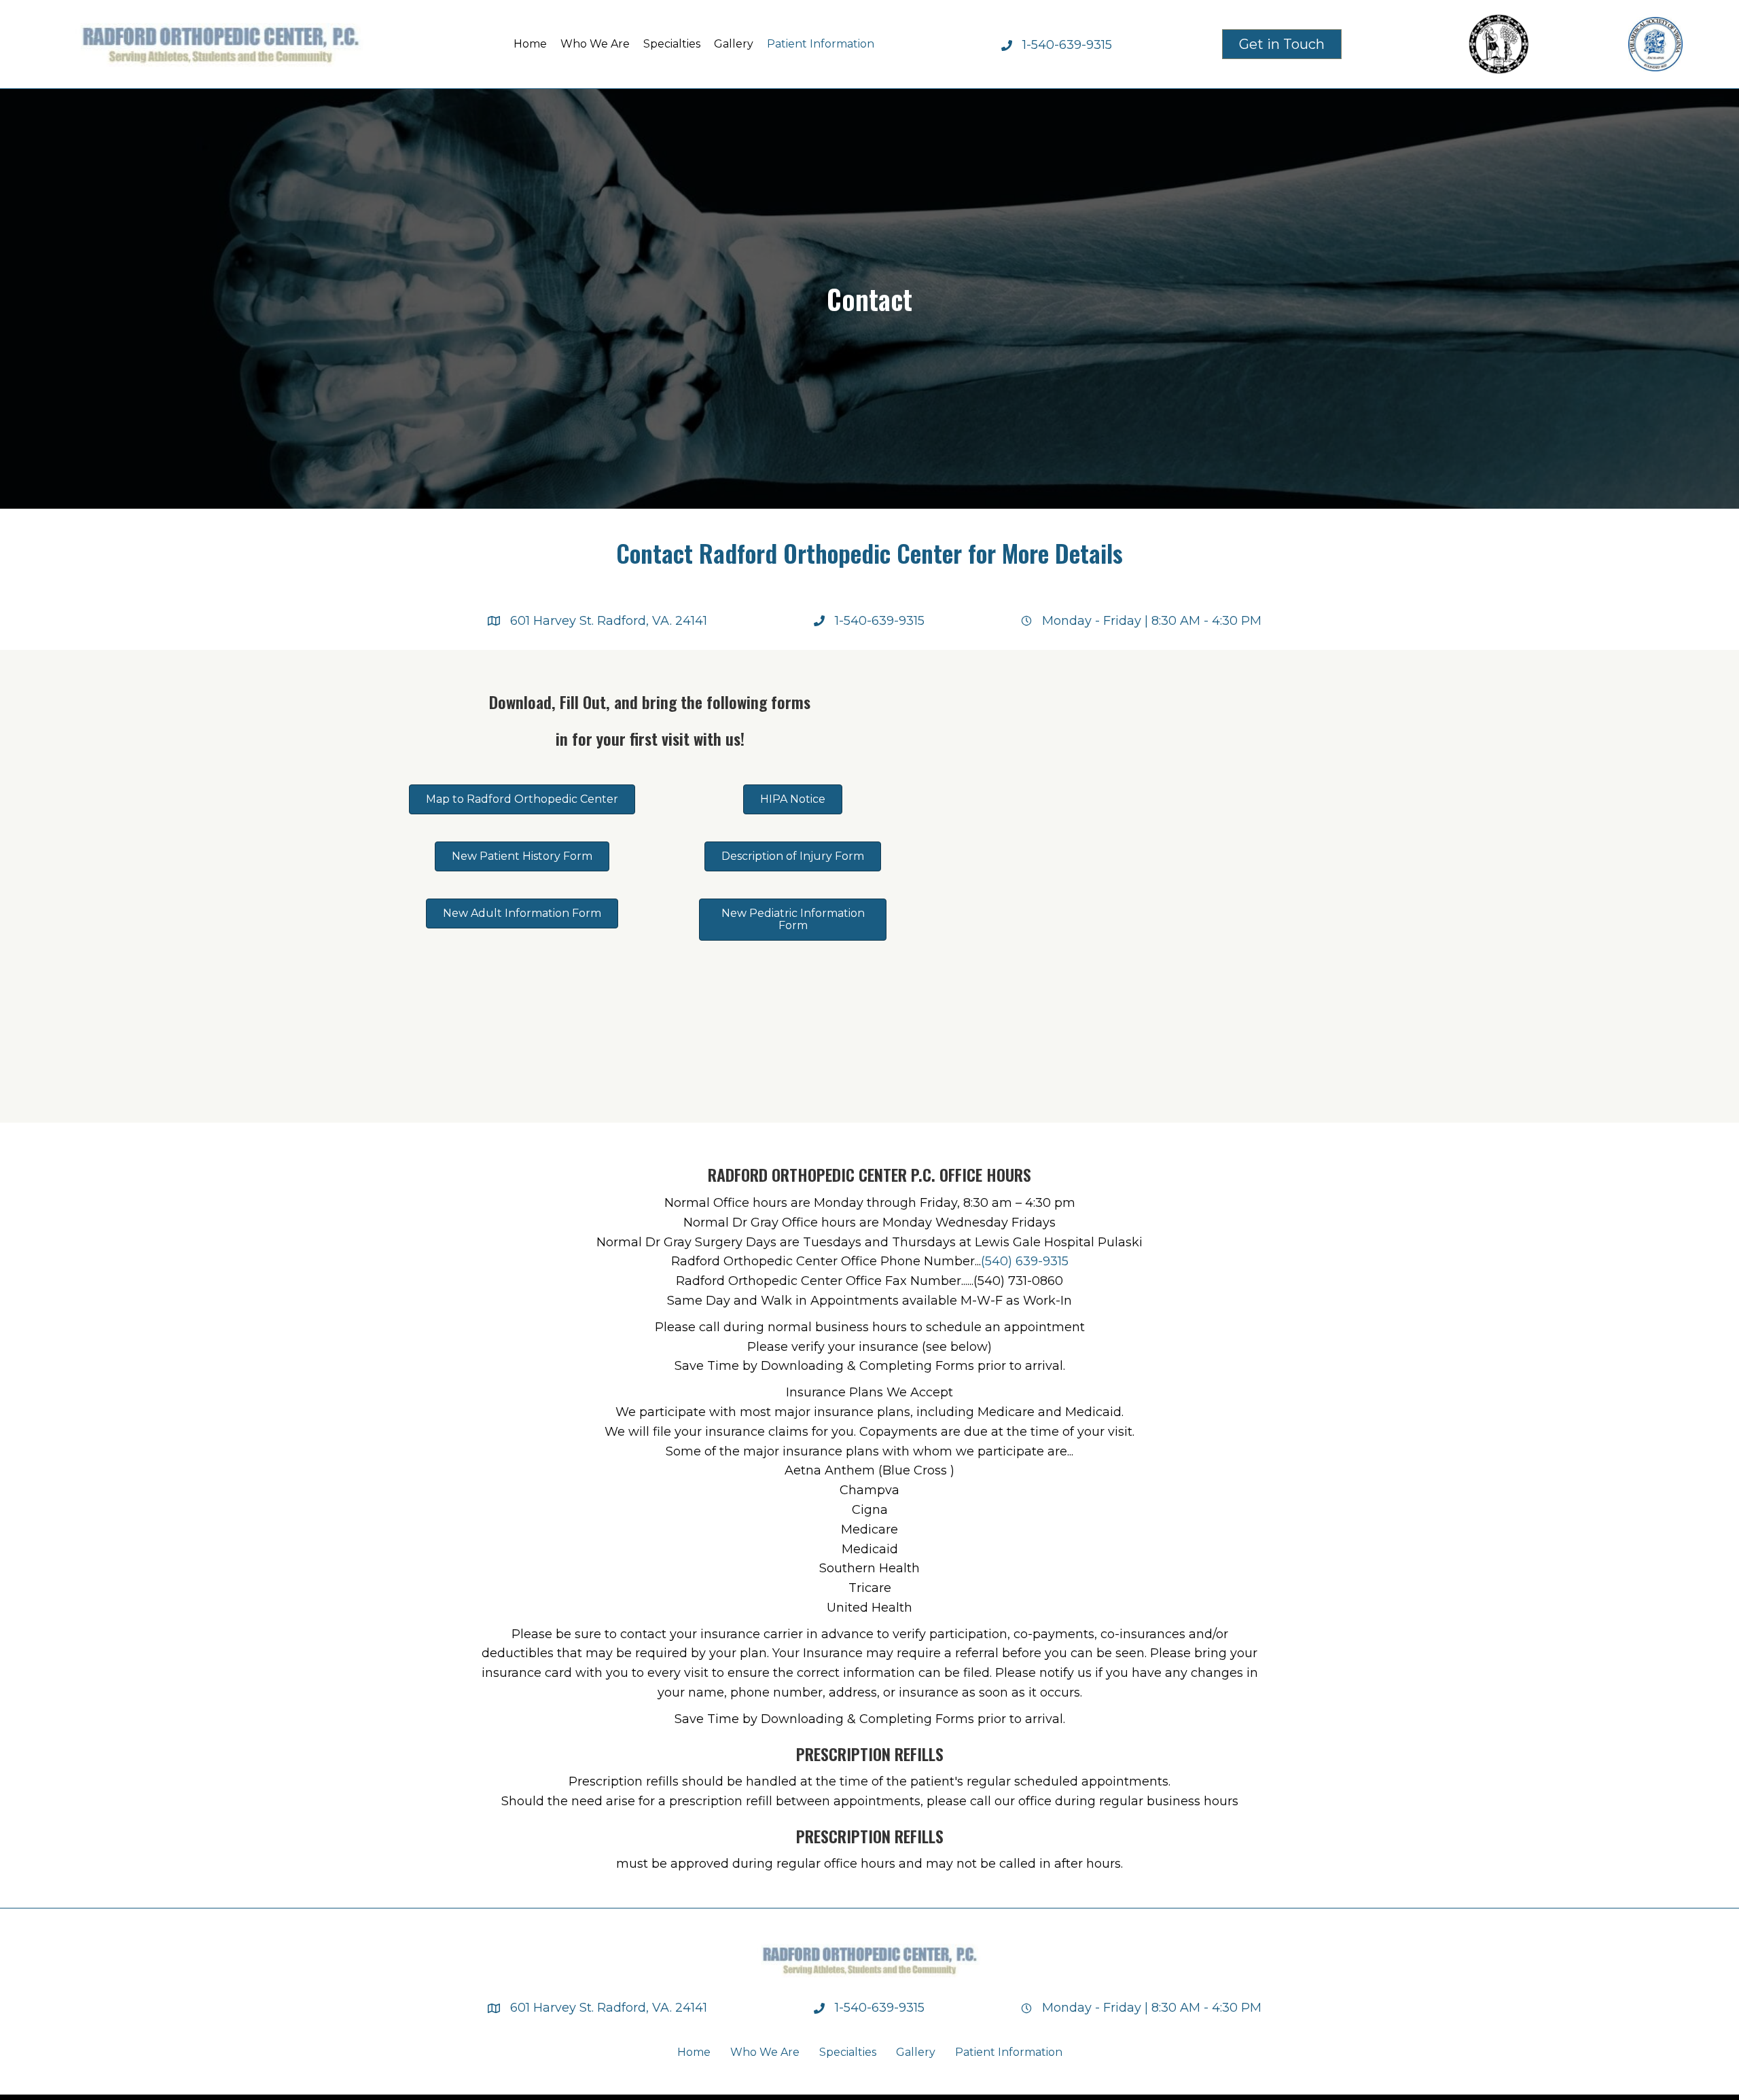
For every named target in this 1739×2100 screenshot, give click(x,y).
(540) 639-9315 (1025, 1261)
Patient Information (1009, 2052)
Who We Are (765, 2052)
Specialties (848, 2052)
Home (694, 2052)
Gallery (916, 2052)
